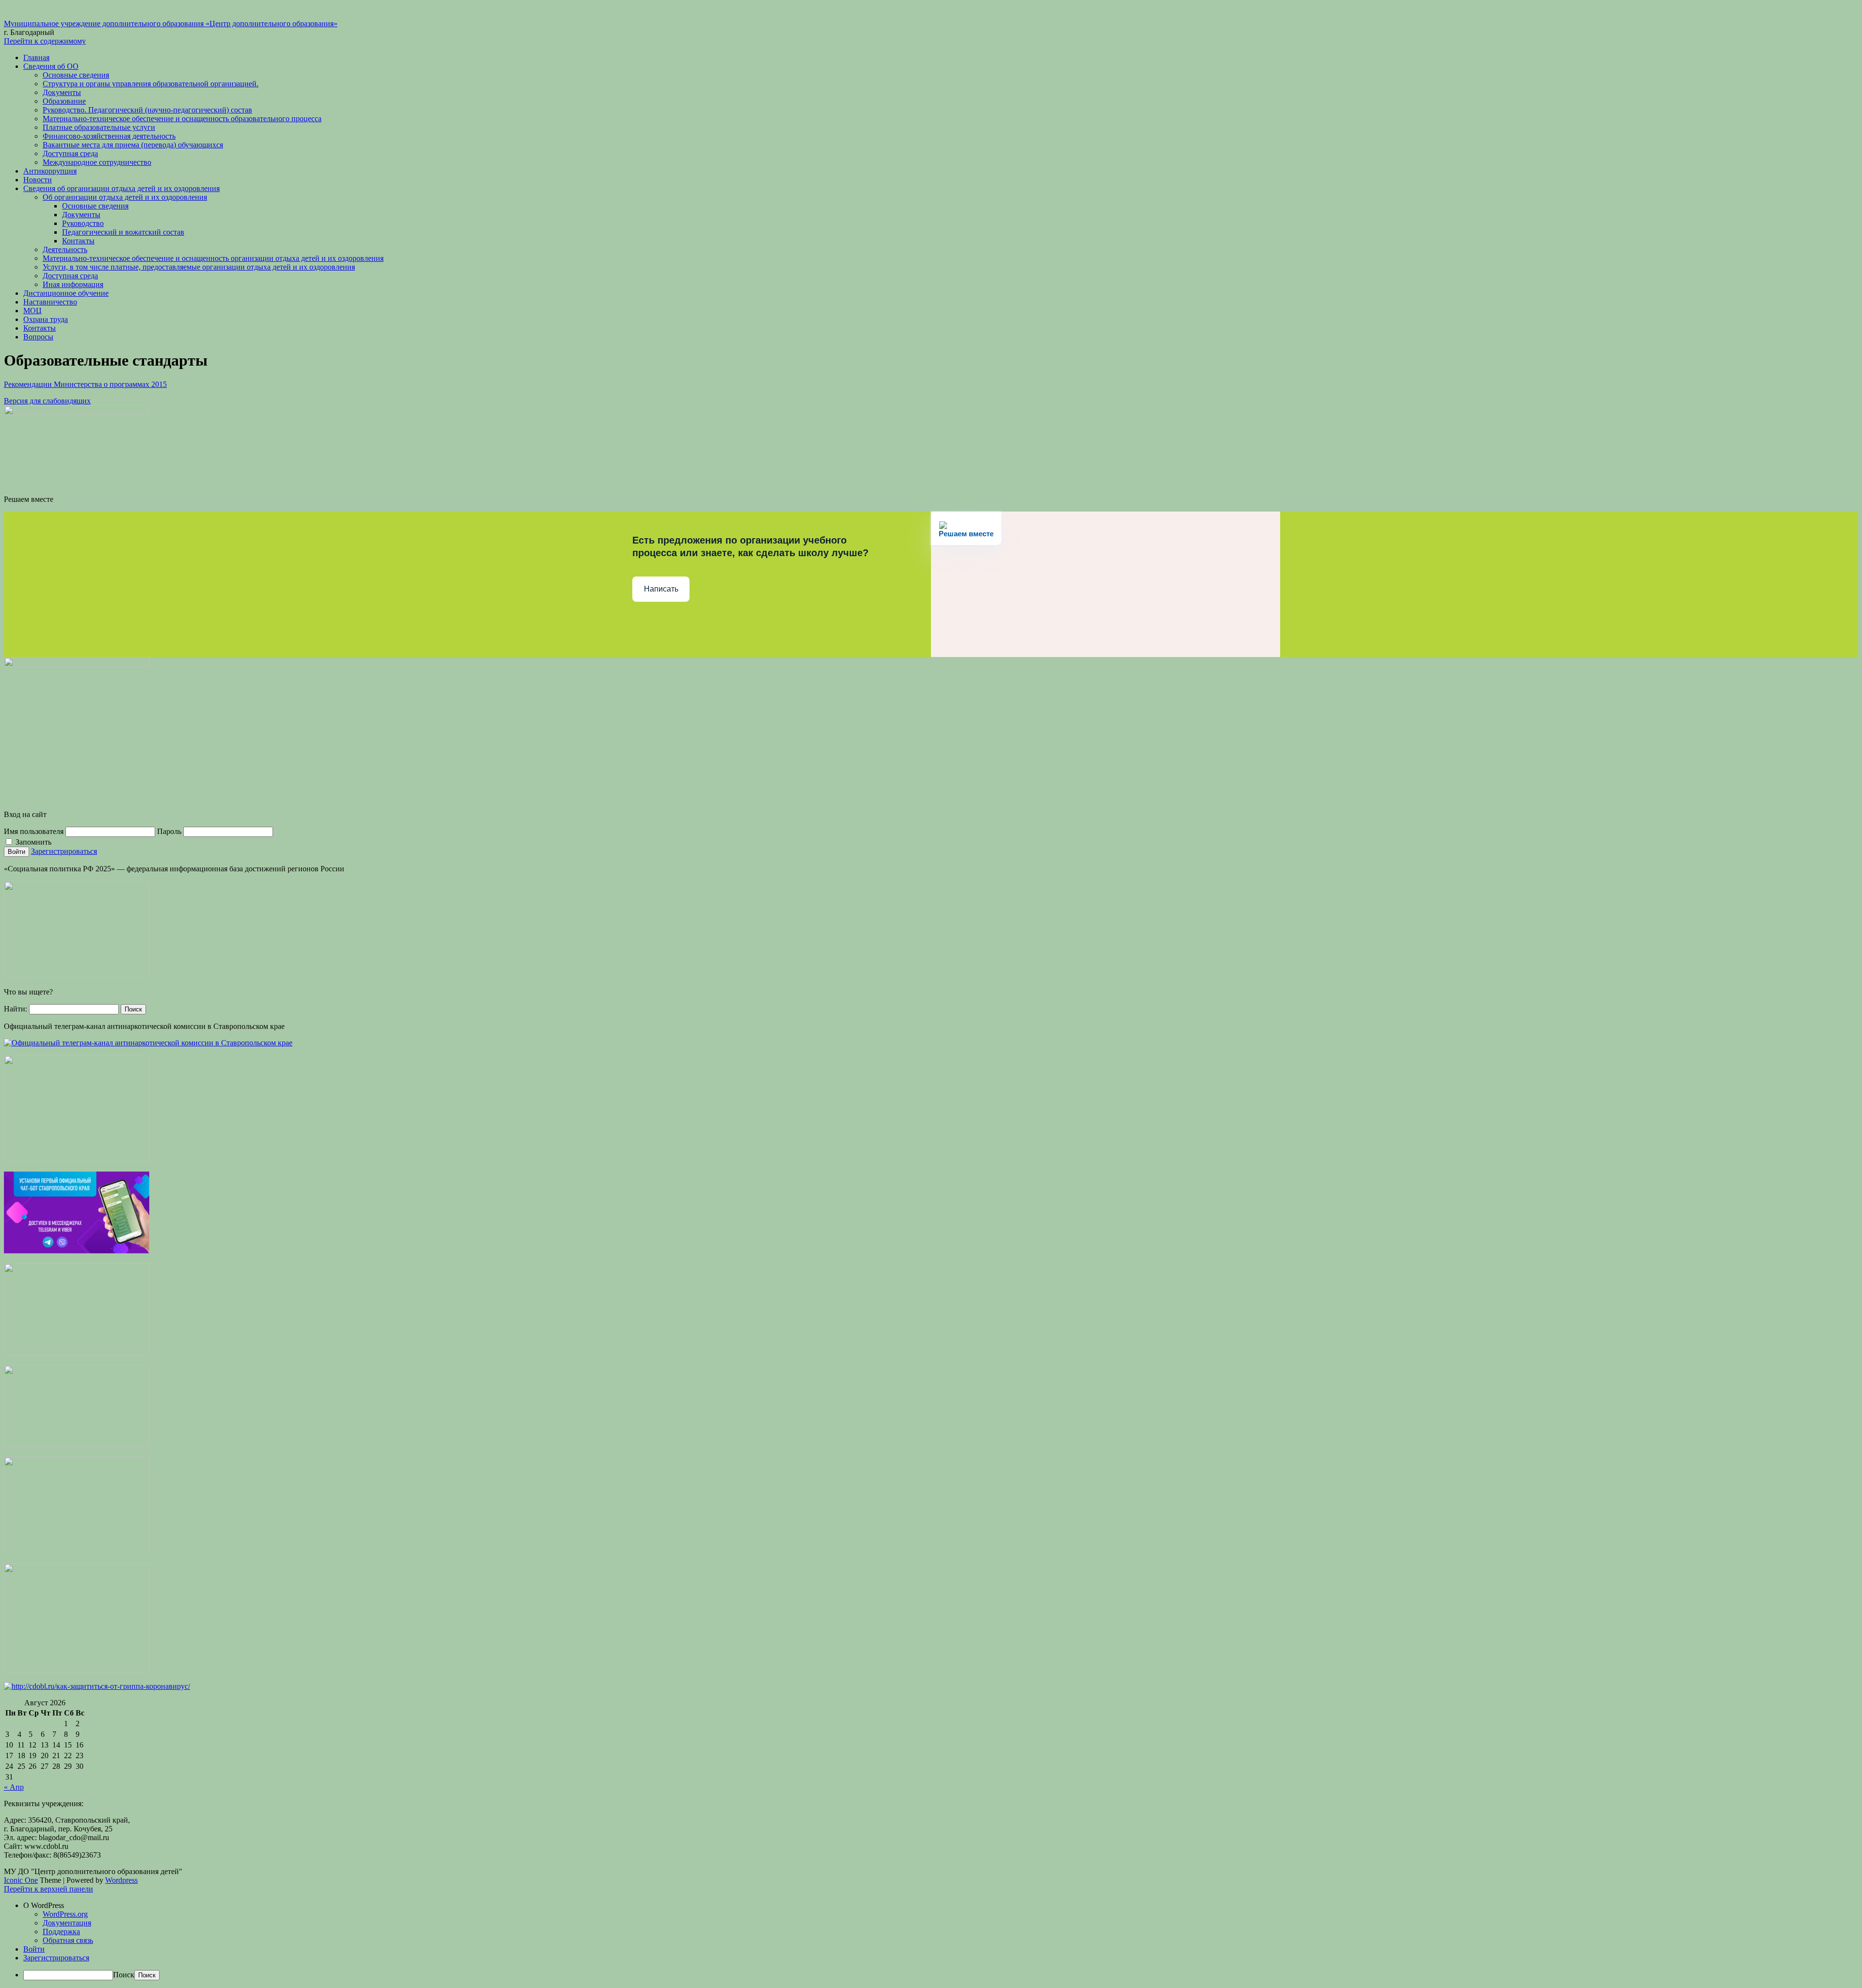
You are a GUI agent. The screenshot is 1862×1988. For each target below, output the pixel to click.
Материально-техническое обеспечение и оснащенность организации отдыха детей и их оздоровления (213, 258)
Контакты (78, 241)
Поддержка (61, 1932)
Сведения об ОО (51, 66)
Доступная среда (70, 153)
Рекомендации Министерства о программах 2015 (85, 384)
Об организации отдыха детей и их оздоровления (125, 197)
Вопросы (38, 337)
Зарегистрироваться (64, 851)
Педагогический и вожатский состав (123, 232)
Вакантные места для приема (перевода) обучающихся (133, 145)
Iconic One (21, 1880)
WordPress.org (65, 1914)
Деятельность (65, 249)
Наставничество (50, 302)
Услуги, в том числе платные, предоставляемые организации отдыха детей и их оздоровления (199, 267)
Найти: (16, 1009)
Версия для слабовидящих (47, 401)
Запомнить (32, 842)
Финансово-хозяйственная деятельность (109, 136)
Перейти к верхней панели (48, 1889)
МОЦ (32, 311)
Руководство (83, 223)
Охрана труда (46, 319)
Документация (67, 1923)
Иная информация (73, 284)
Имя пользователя (34, 831)
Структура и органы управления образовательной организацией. (151, 84)
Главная (36, 57)
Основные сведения (76, 75)
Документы (62, 92)
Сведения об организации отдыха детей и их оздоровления (121, 188)
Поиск (124, 1975)
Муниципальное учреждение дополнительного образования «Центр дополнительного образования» (171, 24)
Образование (64, 101)
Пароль (169, 831)
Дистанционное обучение (66, 293)
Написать (661, 589)
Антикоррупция (50, 171)
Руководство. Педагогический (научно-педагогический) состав (147, 110)
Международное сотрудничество (97, 162)
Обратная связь (68, 1940)
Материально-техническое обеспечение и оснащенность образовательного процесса (182, 119)
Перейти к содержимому (45, 41)
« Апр (14, 1787)
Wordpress (121, 1880)
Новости (38, 180)
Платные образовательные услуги (99, 127)
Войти (34, 1949)
